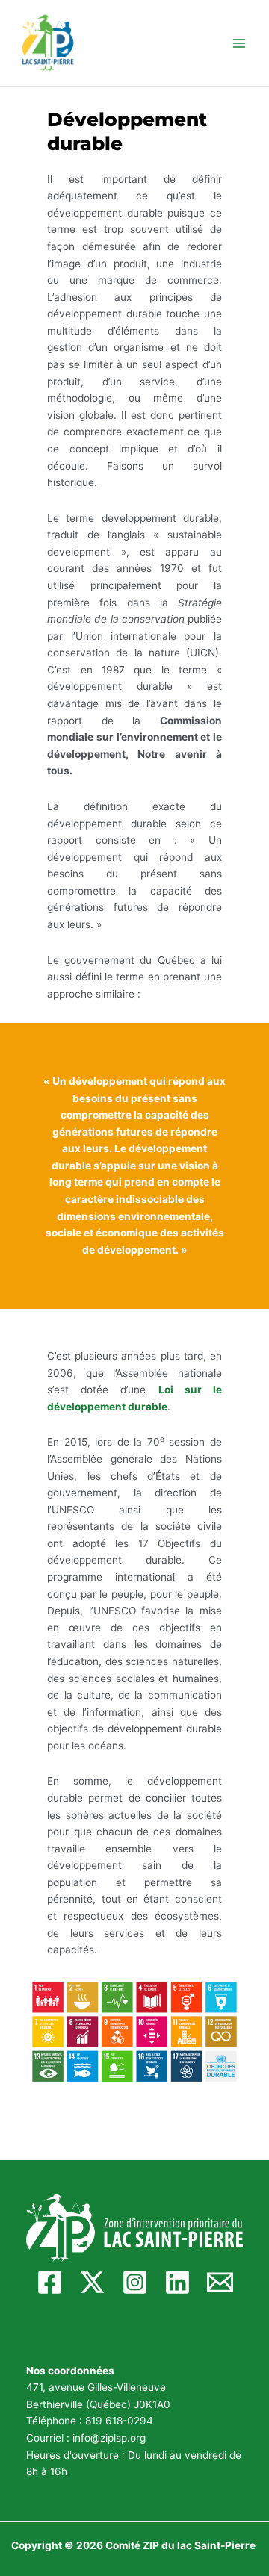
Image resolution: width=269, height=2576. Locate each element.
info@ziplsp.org (109, 2438)
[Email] (220, 2282)
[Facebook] (50, 2282)
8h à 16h (47, 2471)
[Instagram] (135, 2282)
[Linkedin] (177, 2282)
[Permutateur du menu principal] (239, 43)
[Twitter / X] (92, 2282)
